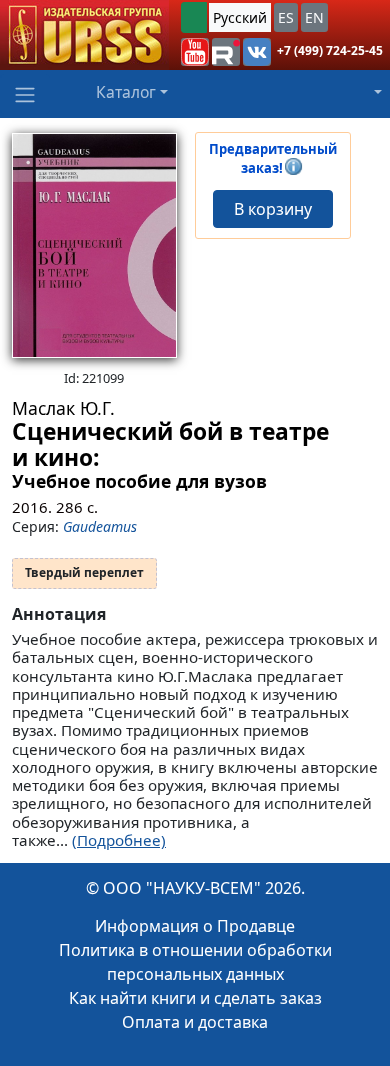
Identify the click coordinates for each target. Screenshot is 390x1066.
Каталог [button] (126, 92)
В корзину (273, 209)
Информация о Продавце (195, 926)
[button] (195, 52)
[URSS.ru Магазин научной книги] (84, 35)
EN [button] (314, 17)
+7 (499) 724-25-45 (330, 50)
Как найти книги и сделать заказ (195, 998)
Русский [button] (240, 17)
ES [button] (286, 17)
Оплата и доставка (195, 1022)
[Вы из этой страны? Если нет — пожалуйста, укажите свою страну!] (194, 17)
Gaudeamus (100, 526)
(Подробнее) (119, 840)
